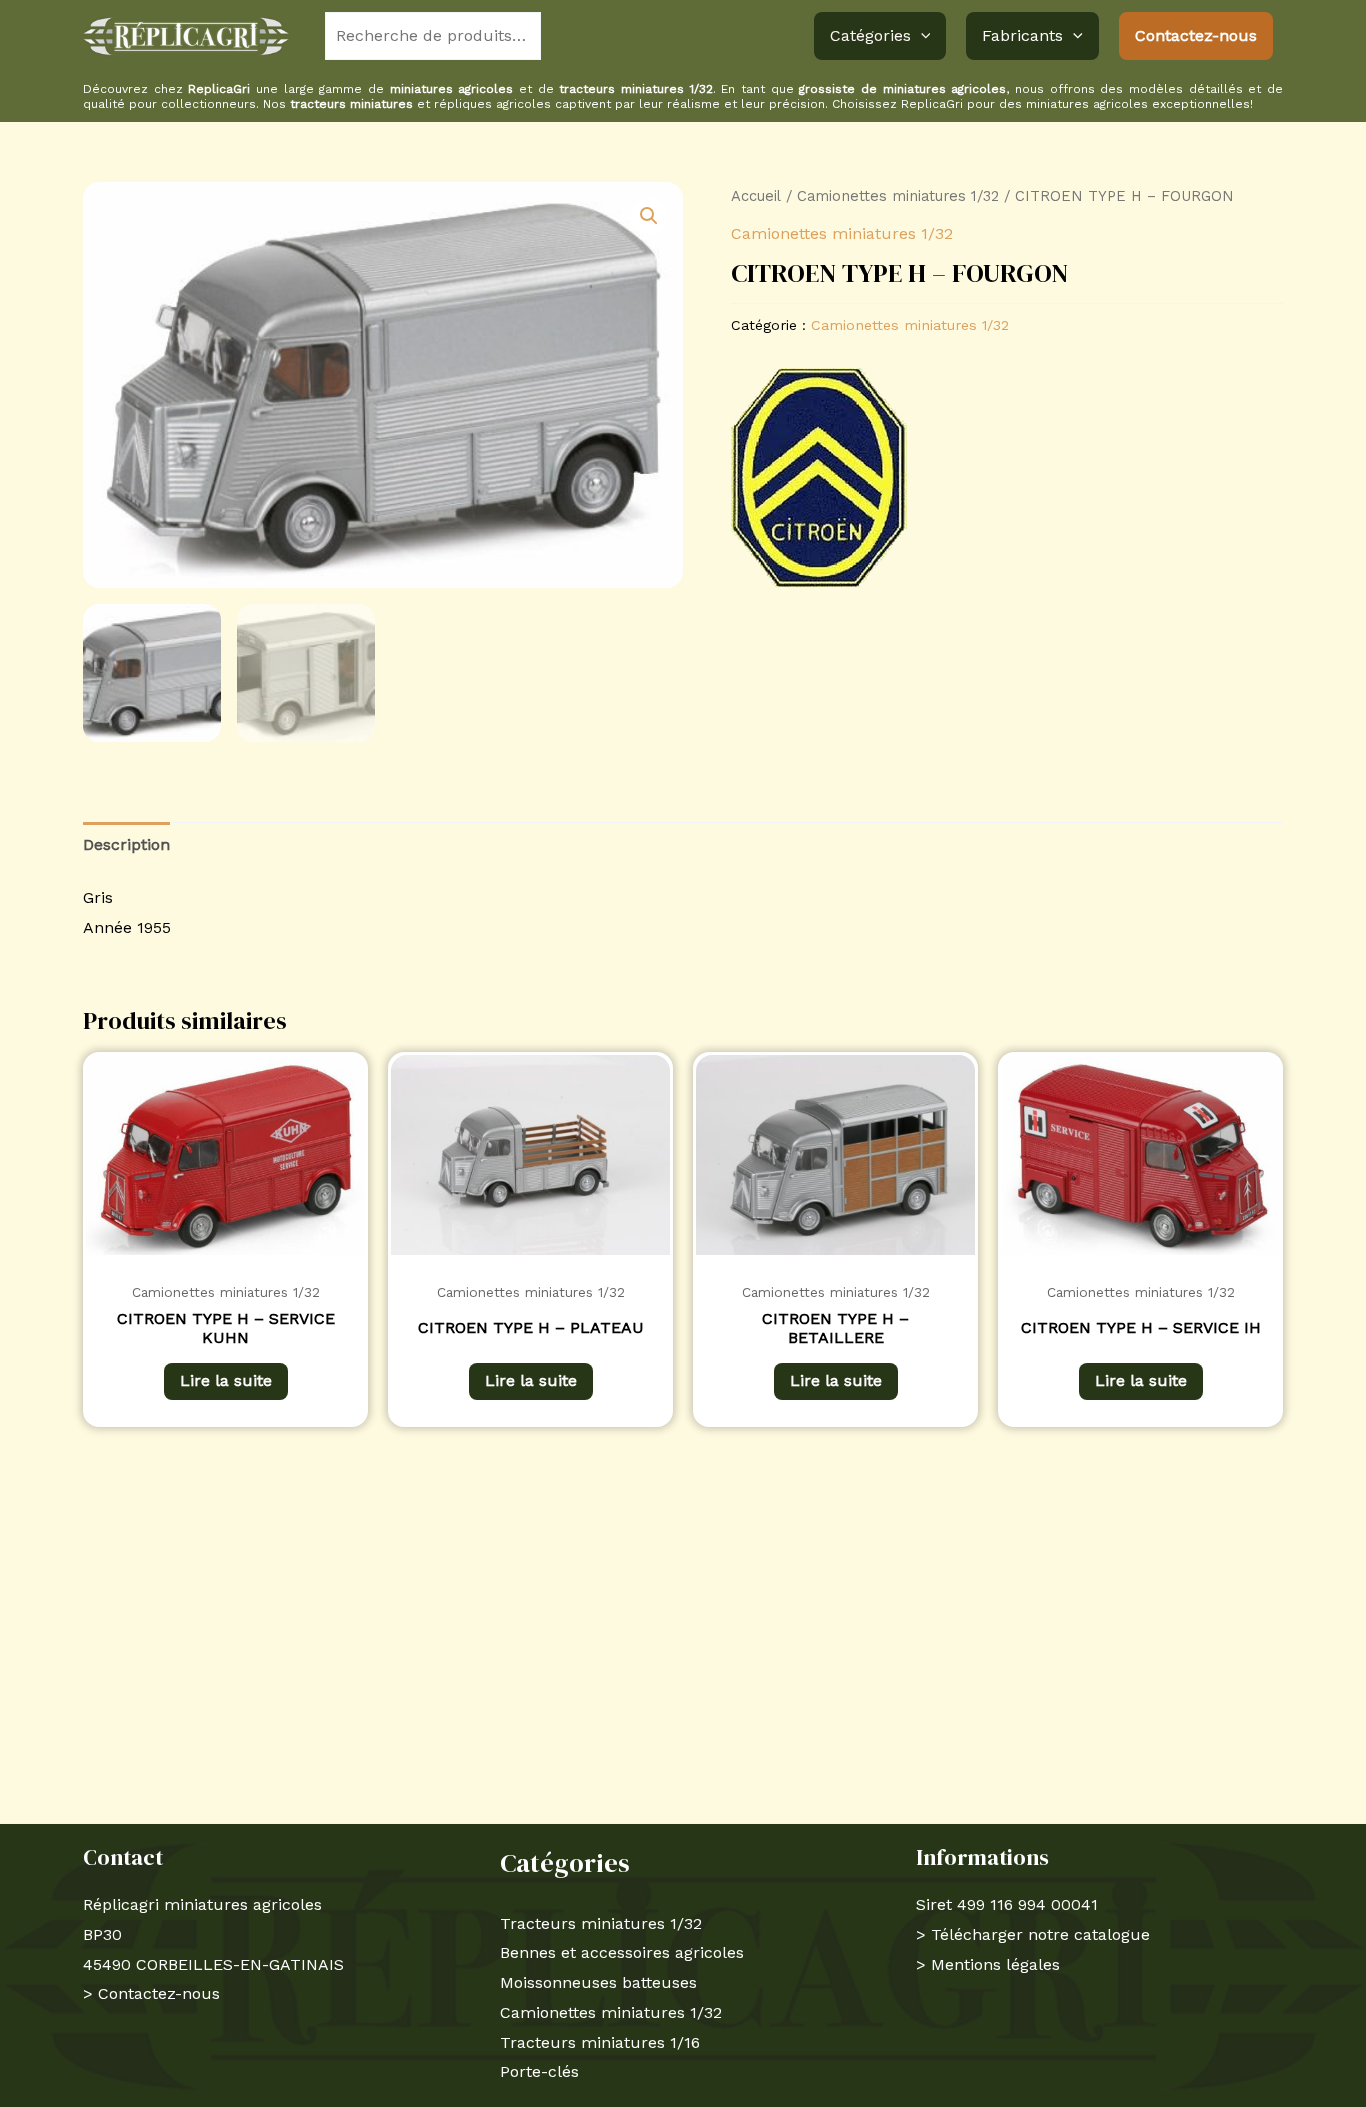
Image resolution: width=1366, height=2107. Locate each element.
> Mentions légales (988, 1964)
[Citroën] (819, 477)
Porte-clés (539, 2071)
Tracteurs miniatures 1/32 (601, 1923)
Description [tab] (126, 844)
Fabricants (1022, 35)
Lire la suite (226, 1380)
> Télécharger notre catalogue (1033, 1934)
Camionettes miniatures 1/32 (898, 196)
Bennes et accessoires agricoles (622, 1952)
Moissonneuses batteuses (598, 1982)
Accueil (756, 196)
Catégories (870, 35)
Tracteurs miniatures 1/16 (600, 2042)
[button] (921, 36)
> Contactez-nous (151, 1993)
